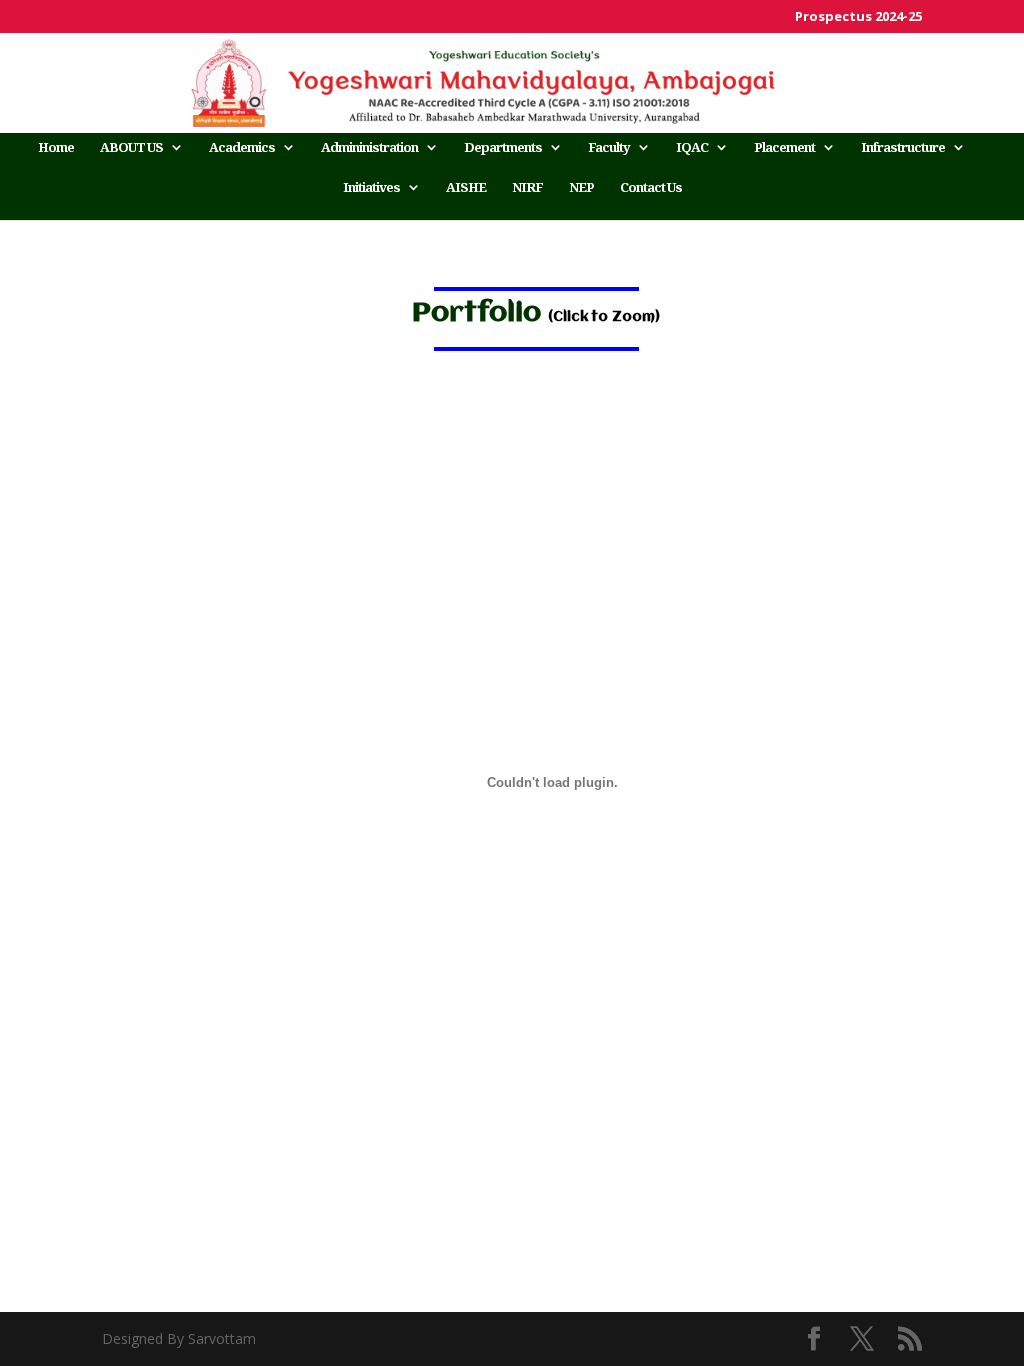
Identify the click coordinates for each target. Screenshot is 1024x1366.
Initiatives (371, 188)
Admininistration (369, 148)
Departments (503, 148)
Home (56, 148)
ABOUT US (131, 148)
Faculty (609, 148)
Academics (242, 148)
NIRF (527, 188)
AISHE (466, 188)
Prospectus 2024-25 (858, 17)
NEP (581, 188)
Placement (784, 148)
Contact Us (651, 188)
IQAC (692, 148)
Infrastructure (903, 148)
